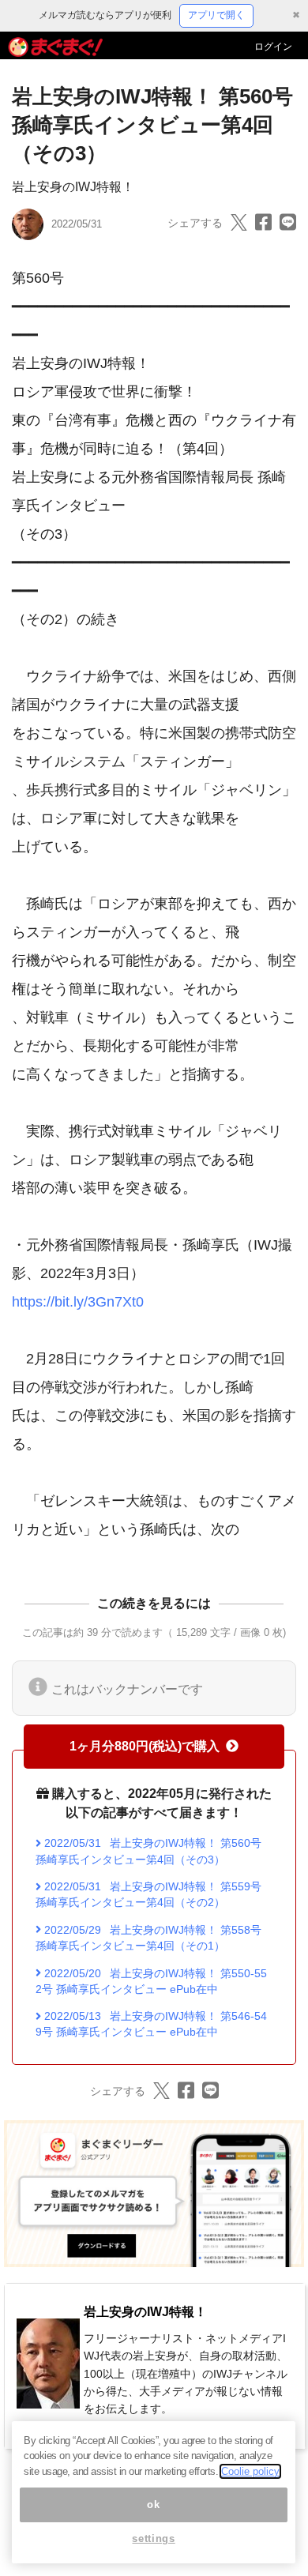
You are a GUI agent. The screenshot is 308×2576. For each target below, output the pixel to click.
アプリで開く (216, 15)
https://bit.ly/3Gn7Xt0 (78, 1302)
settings (153, 2538)
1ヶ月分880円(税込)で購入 (145, 1746)
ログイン (273, 47)
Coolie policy (250, 2471)
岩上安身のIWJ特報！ (73, 187)
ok (153, 2505)
